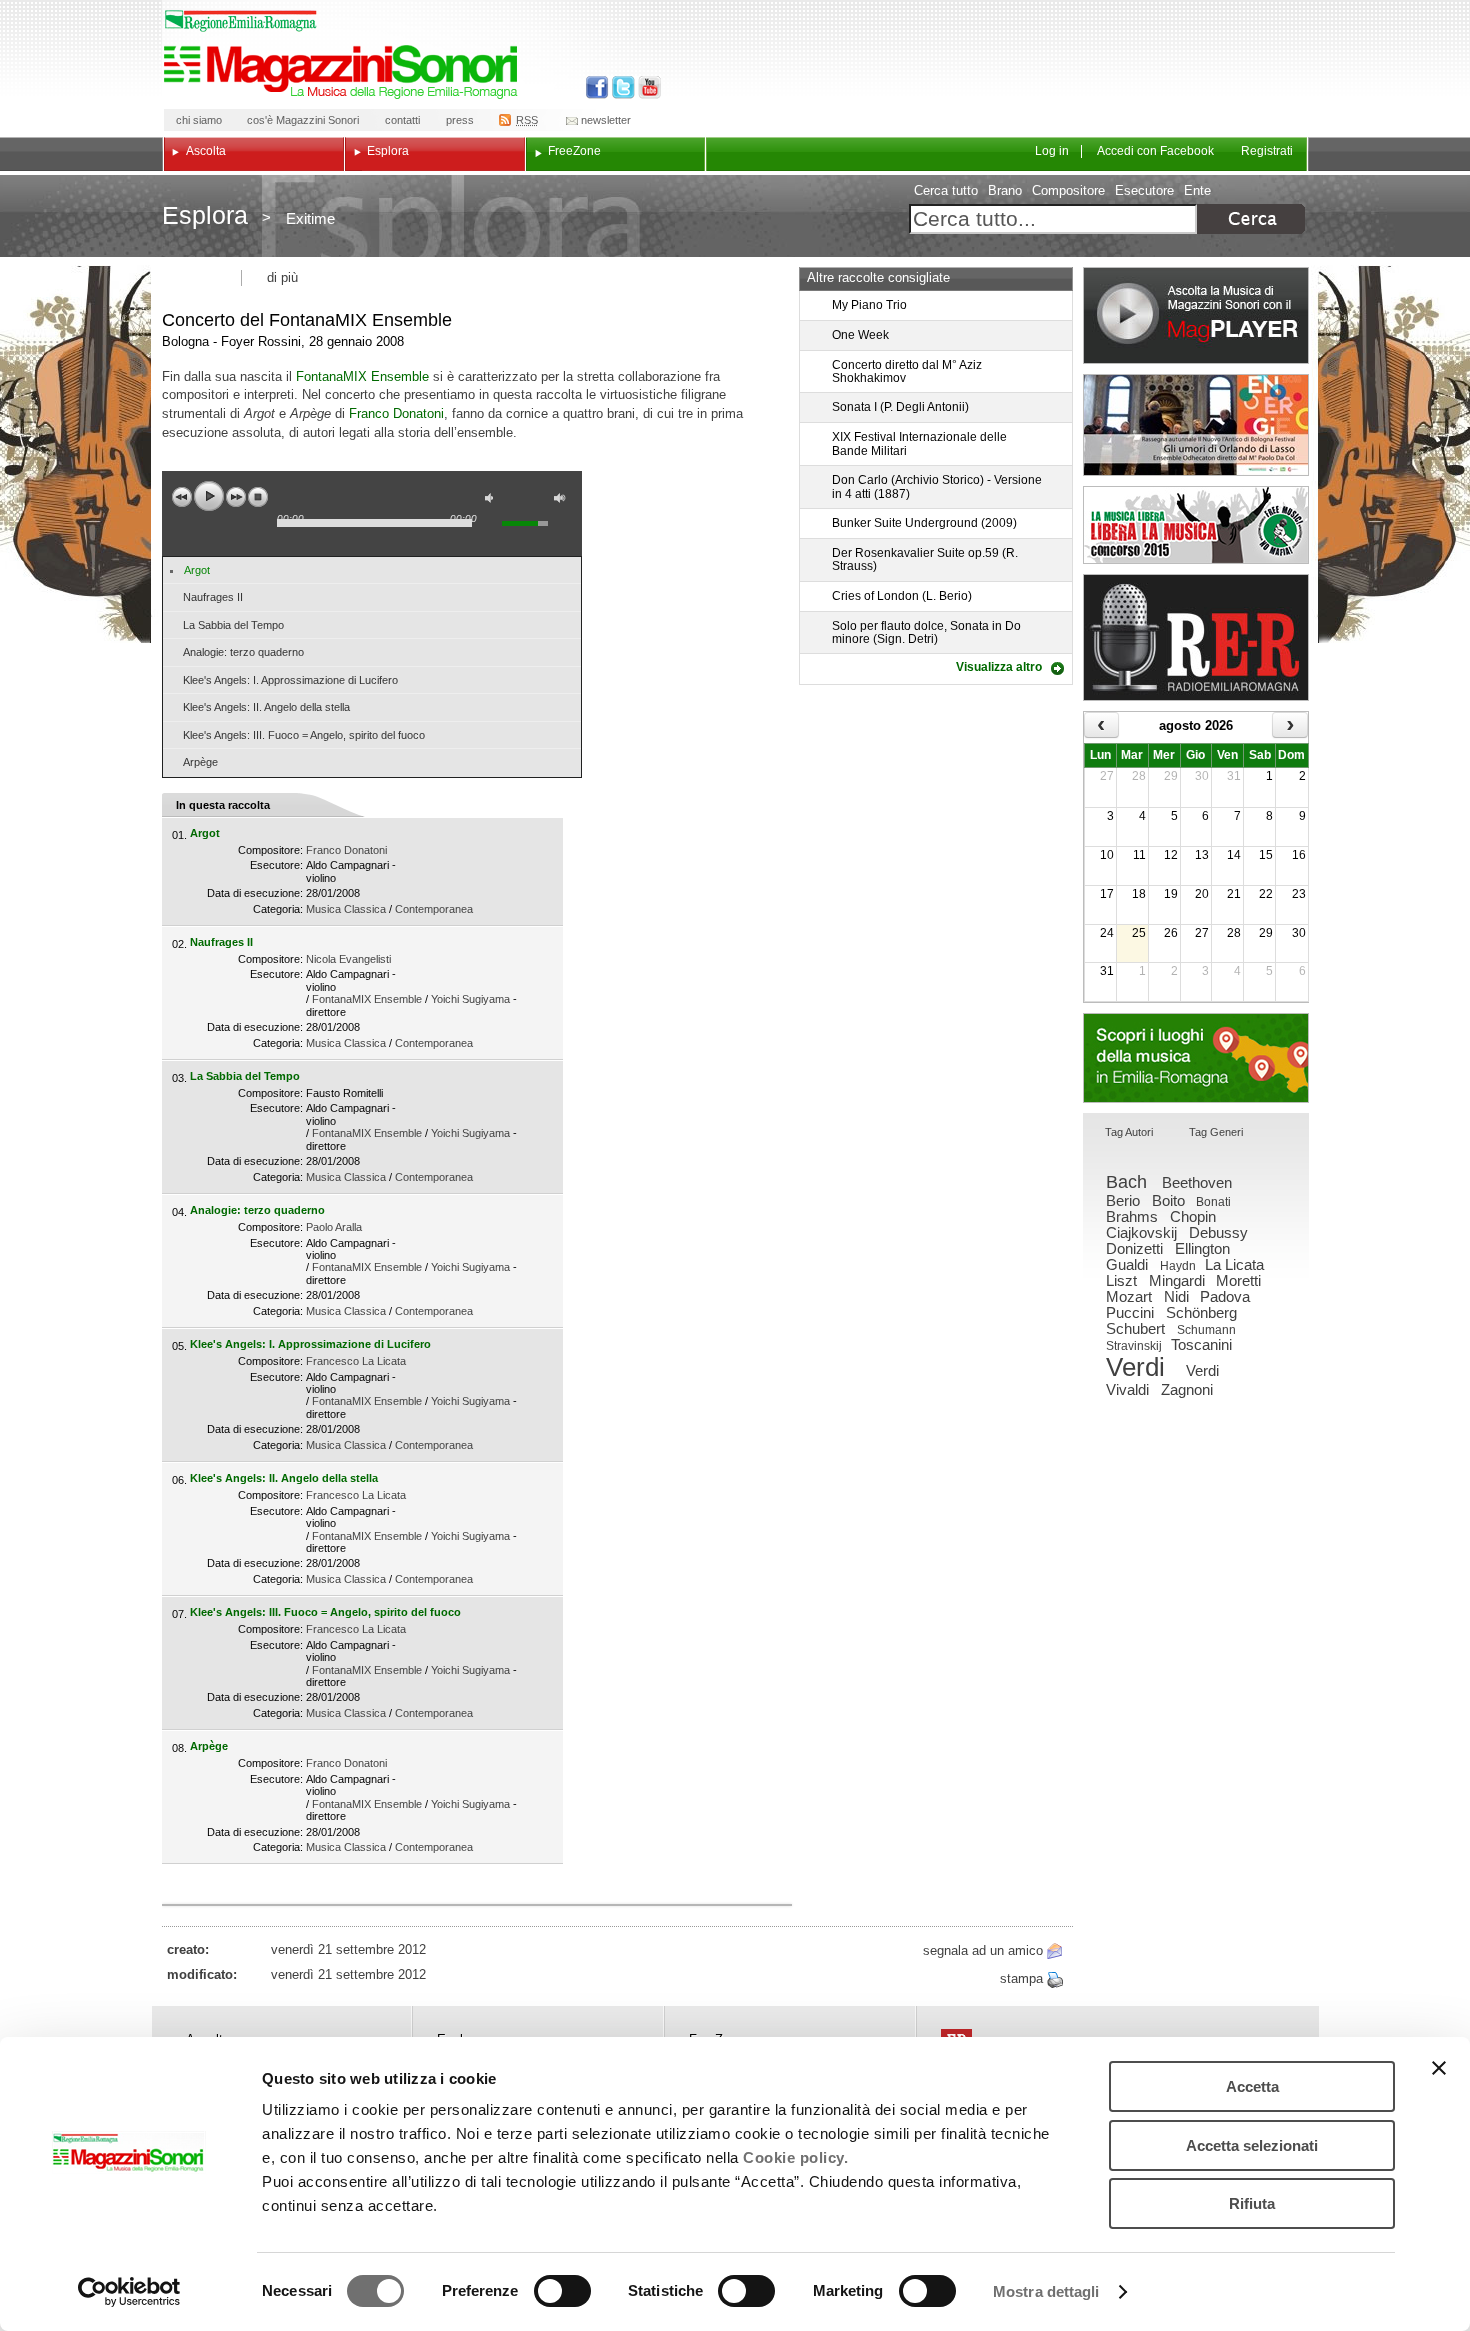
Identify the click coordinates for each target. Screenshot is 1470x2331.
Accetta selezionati (1252, 2145)
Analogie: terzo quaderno (243, 652)
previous (182, 497)
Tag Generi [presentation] (1216, 1132)
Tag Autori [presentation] (1129, 1132)
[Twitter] (621, 87)
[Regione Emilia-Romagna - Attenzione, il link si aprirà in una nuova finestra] (241, 21)
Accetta (1252, 2086)
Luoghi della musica (1196, 1058)
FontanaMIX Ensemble (362, 376)
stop (258, 497)
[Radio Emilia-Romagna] (1196, 637)
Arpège (200, 762)
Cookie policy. (795, 2157)
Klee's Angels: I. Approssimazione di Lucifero (290, 680)
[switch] (562, 2291)
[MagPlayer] (1196, 315)
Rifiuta (1252, 2203)
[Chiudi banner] (1439, 2068)
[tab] (1129, 1133)
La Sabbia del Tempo (233, 625)
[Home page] (344, 72)
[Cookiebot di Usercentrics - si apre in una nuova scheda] (129, 2292)
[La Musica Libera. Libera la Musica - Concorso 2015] (1196, 525)
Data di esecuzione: (255, 893)
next (236, 497)
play (209, 496)
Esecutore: (276, 865)
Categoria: (278, 909)
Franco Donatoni (396, 413)
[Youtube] (645, 87)
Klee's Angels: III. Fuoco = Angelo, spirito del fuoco (304, 735)
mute (494, 500)
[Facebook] (597, 87)
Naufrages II (213, 597)
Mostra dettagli (1046, 2291)
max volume (563, 500)
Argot (197, 570)
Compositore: (270, 850)
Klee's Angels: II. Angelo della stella (266, 707)
